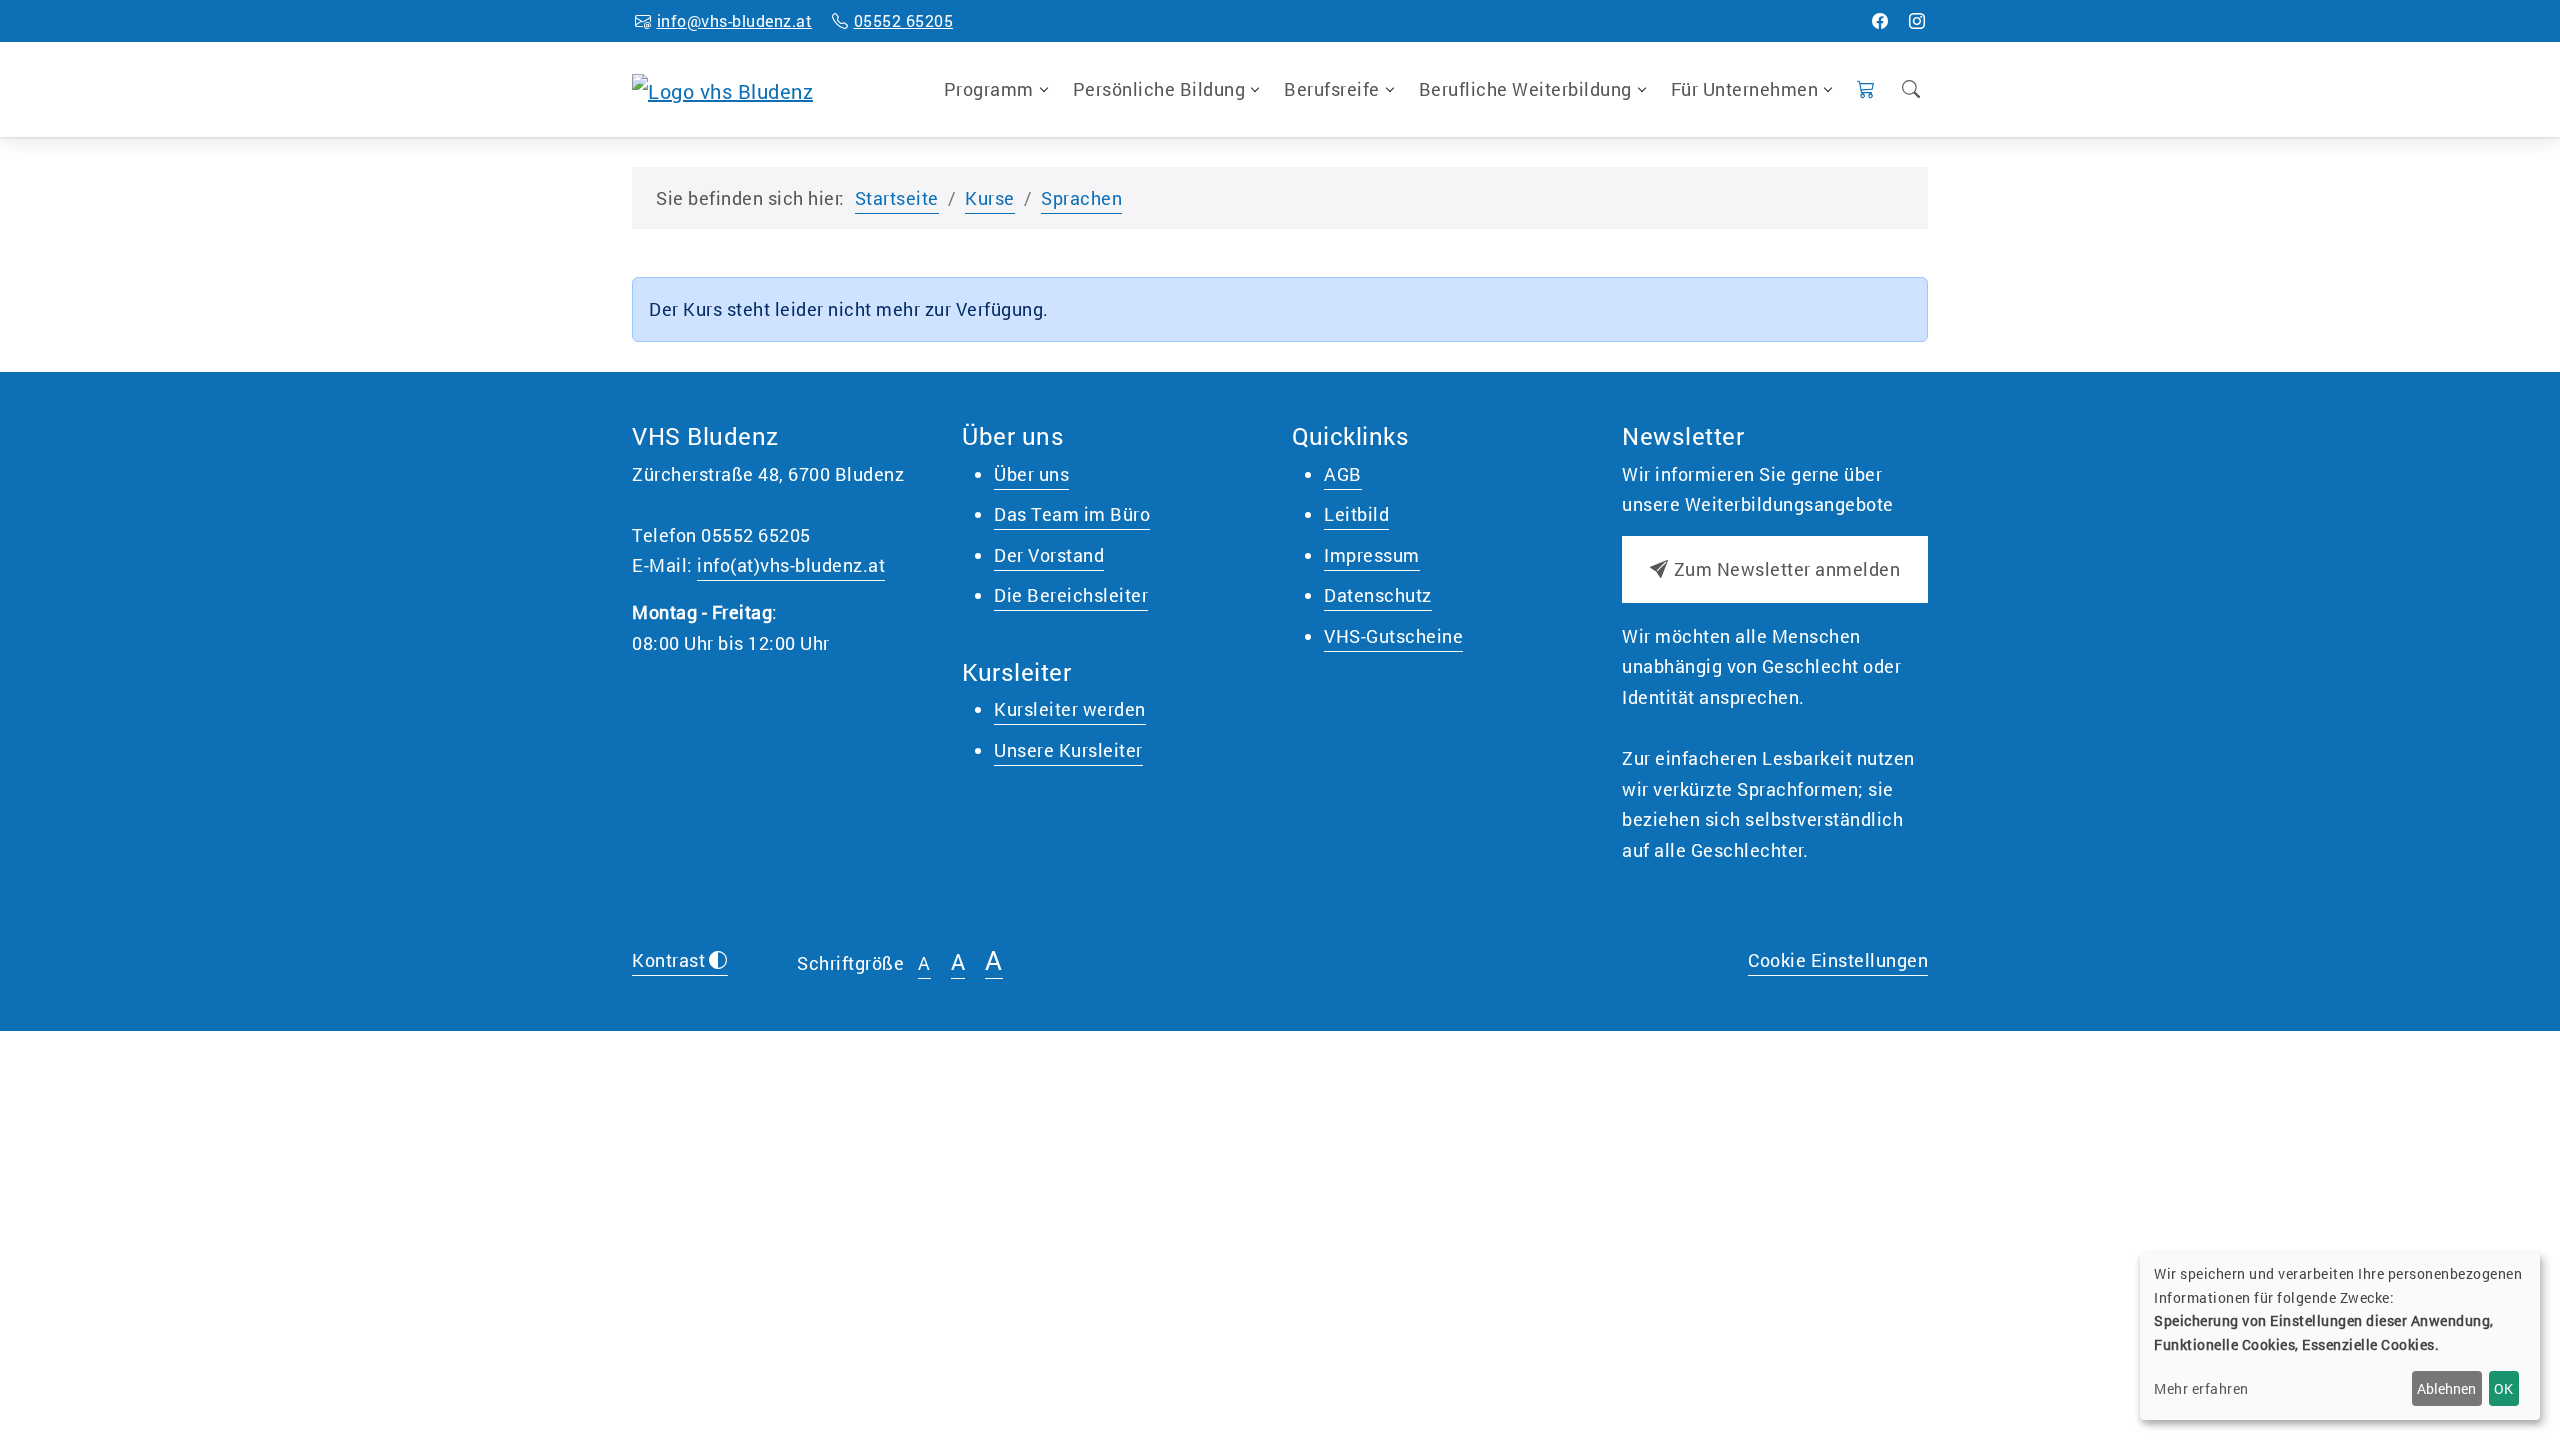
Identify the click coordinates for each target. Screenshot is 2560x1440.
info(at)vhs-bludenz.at (791, 565)
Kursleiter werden (1070, 709)
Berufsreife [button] (1332, 89)
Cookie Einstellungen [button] (1838, 960)
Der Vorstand (1049, 555)
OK (2503, 1388)
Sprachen (1081, 198)
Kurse (990, 198)
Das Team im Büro (1072, 514)
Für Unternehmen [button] (1745, 89)
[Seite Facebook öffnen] (1880, 20)
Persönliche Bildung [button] (1159, 89)
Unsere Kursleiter (1068, 750)
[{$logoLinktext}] (722, 88)
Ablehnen (2446, 1388)
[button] (1866, 89)
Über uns (1031, 474)
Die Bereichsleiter (1071, 595)
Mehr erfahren (2201, 1388)
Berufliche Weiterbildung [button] (1525, 89)
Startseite (897, 198)
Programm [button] (989, 89)
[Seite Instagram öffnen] (1917, 20)
